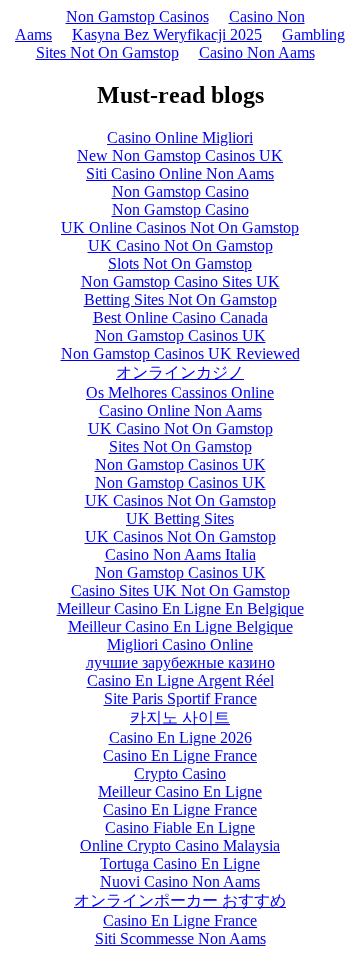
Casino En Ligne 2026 (180, 737)
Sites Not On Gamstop (180, 446)
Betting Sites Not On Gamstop (180, 299)
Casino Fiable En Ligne (180, 827)
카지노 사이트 (180, 717)
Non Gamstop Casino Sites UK (180, 281)
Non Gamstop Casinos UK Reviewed (180, 353)
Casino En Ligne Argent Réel (180, 680)
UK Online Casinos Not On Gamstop (180, 227)
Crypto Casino (180, 773)
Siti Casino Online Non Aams (180, 173)
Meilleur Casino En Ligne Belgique (180, 626)
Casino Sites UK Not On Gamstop (180, 590)
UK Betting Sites (180, 518)
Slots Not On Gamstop (180, 263)
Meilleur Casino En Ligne (180, 791)
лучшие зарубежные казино (180, 662)
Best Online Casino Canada (180, 317)
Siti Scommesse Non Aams (180, 938)
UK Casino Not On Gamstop (180, 245)
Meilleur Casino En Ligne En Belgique (180, 608)
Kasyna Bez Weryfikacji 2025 (167, 34)
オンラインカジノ (180, 372)
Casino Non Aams (257, 52)
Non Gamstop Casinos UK (180, 335)
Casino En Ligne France (180, 755)
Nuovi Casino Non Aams (180, 881)
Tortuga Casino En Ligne (180, 863)
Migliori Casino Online (180, 644)
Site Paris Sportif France (180, 698)
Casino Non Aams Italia (180, 554)
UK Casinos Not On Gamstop (180, 500)
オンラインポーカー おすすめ (180, 900)
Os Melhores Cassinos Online (180, 392)
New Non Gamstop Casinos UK (180, 155)
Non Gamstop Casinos (137, 16)
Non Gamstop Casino (180, 191)
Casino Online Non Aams (180, 410)
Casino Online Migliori (180, 137)
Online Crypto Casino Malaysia (180, 845)
